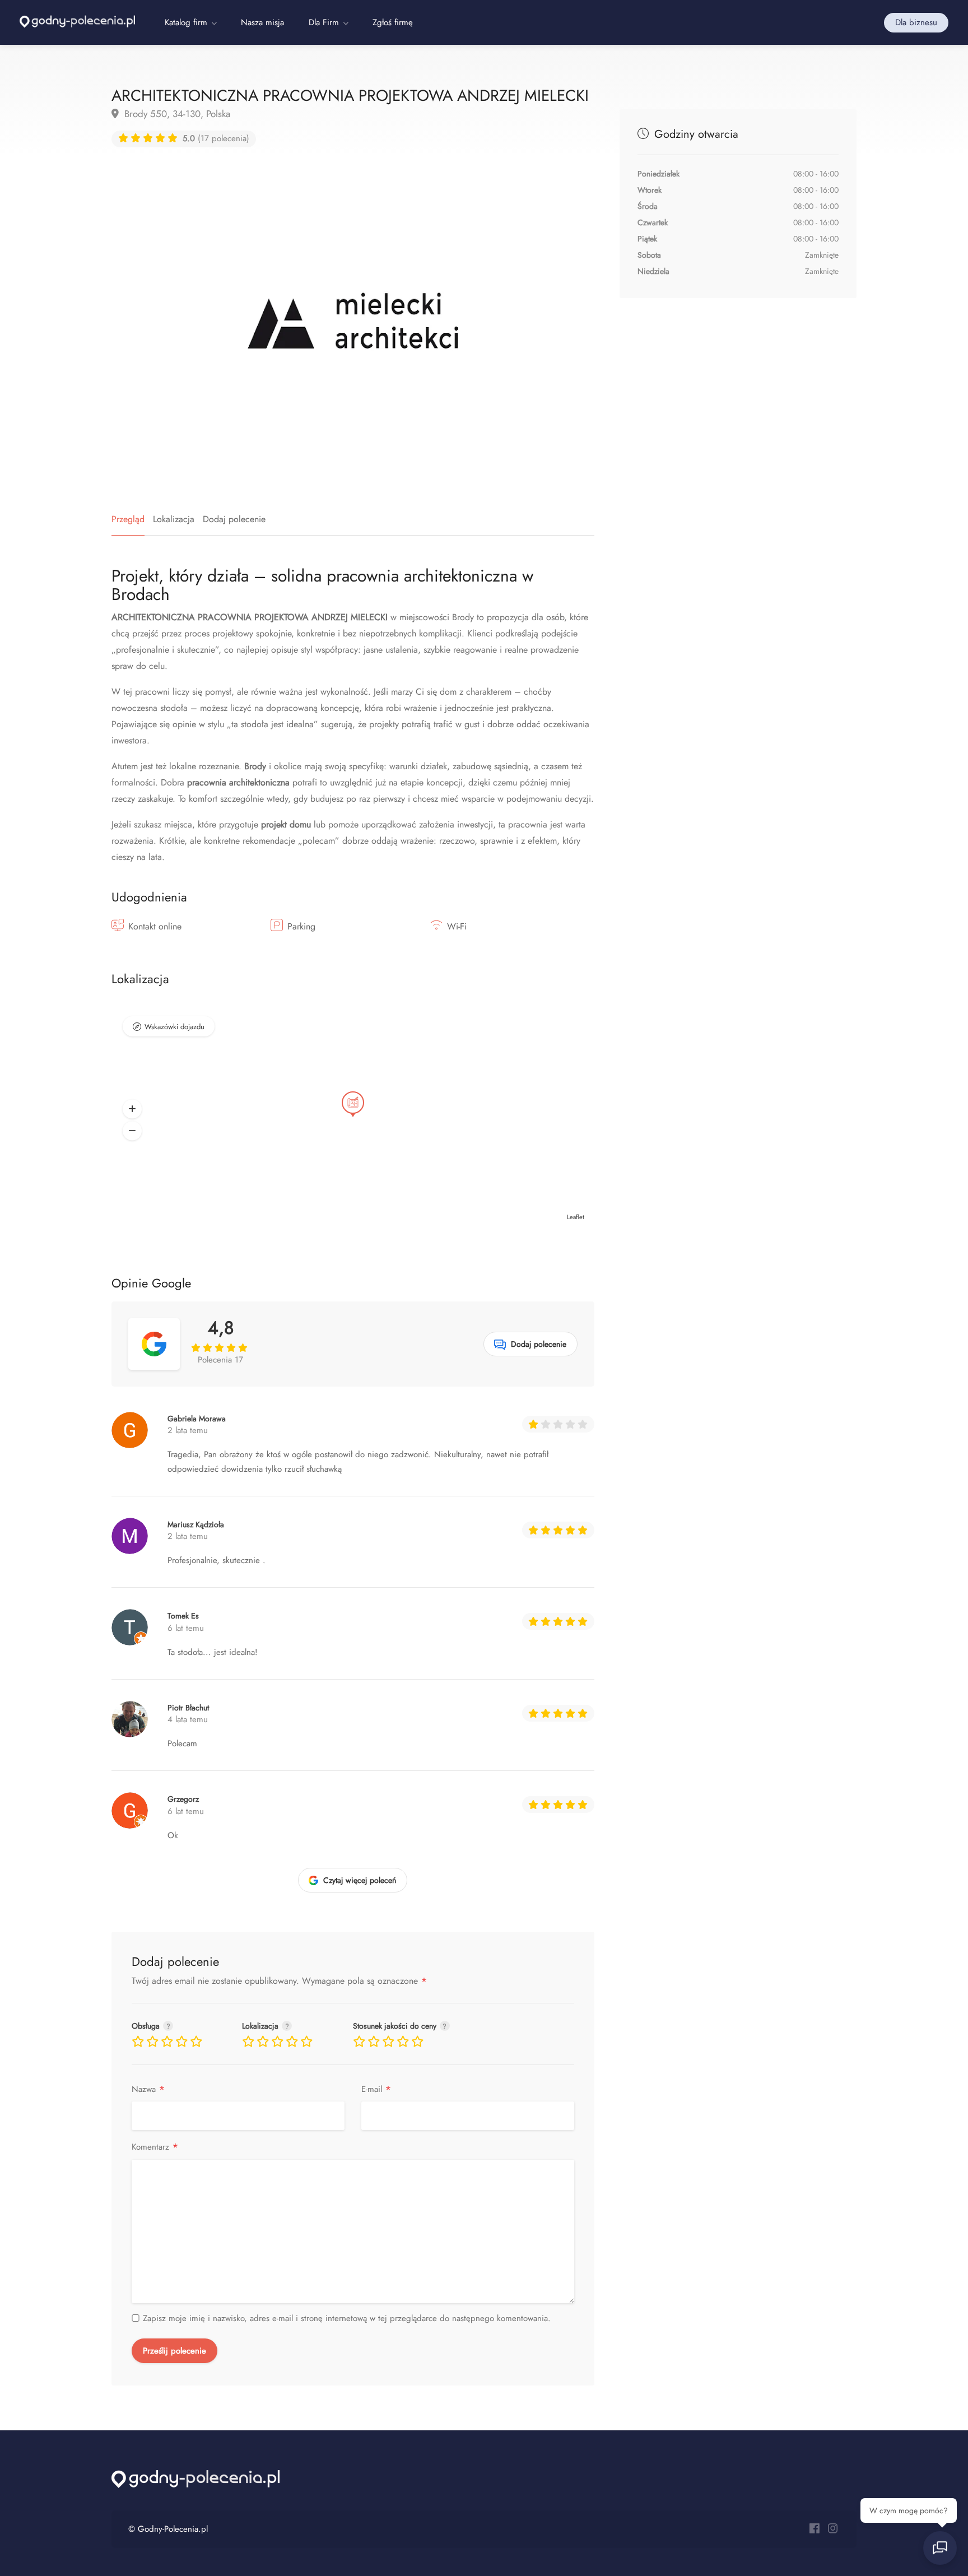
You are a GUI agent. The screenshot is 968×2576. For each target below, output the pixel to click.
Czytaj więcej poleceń (360, 1880)
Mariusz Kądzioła (196, 1524)
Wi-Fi (457, 926)
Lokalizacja (174, 519)
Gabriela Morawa (197, 1419)
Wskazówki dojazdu (174, 1027)
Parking (301, 926)
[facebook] (814, 2529)
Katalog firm (186, 22)
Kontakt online (155, 926)
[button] (132, 1109)
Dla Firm (324, 22)
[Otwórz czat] (940, 2548)
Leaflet (576, 1217)
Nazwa (148, 2089)
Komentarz (155, 2147)
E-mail (376, 2089)
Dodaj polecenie (234, 519)
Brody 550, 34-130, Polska (176, 114)
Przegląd (128, 519)
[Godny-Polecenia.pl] (77, 20)
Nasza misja (262, 22)
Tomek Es (183, 1616)
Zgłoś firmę (393, 22)
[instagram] (833, 2529)
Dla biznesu (916, 22)
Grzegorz (183, 1799)
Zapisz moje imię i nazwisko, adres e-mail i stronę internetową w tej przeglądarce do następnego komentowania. (347, 2318)
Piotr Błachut (188, 1708)
